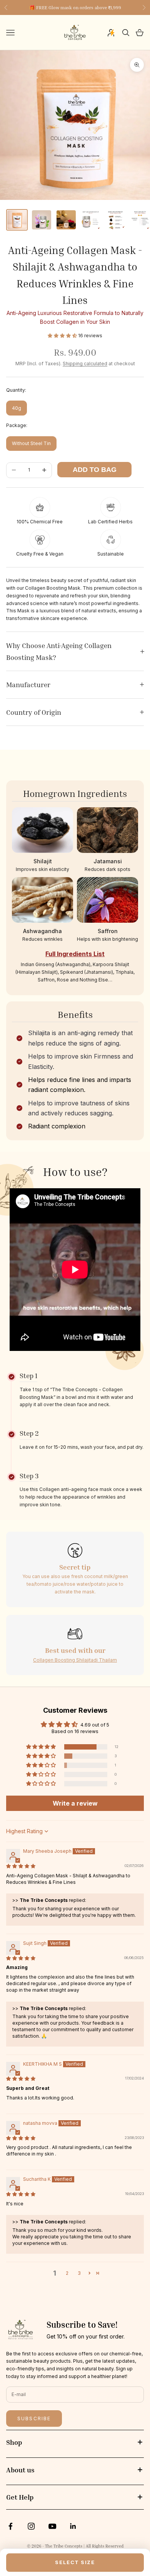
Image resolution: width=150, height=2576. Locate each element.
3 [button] (79, 2273)
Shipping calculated (85, 364)
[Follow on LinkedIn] (73, 2526)
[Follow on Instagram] (31, 2526)
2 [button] (67, 2273)
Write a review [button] (75, 1803)
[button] (63, 336)
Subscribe (34, 2419)
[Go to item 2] (42, 220)
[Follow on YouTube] (52, 2526)
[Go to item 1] (17, 220)
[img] (21, 1866)
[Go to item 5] (115, 220)
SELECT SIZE (75, 2562)
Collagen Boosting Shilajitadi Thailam (75, 1660)
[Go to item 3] (66, 220)
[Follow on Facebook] (10, 2526)
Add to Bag (95, 470)
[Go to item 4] (91, 220)
